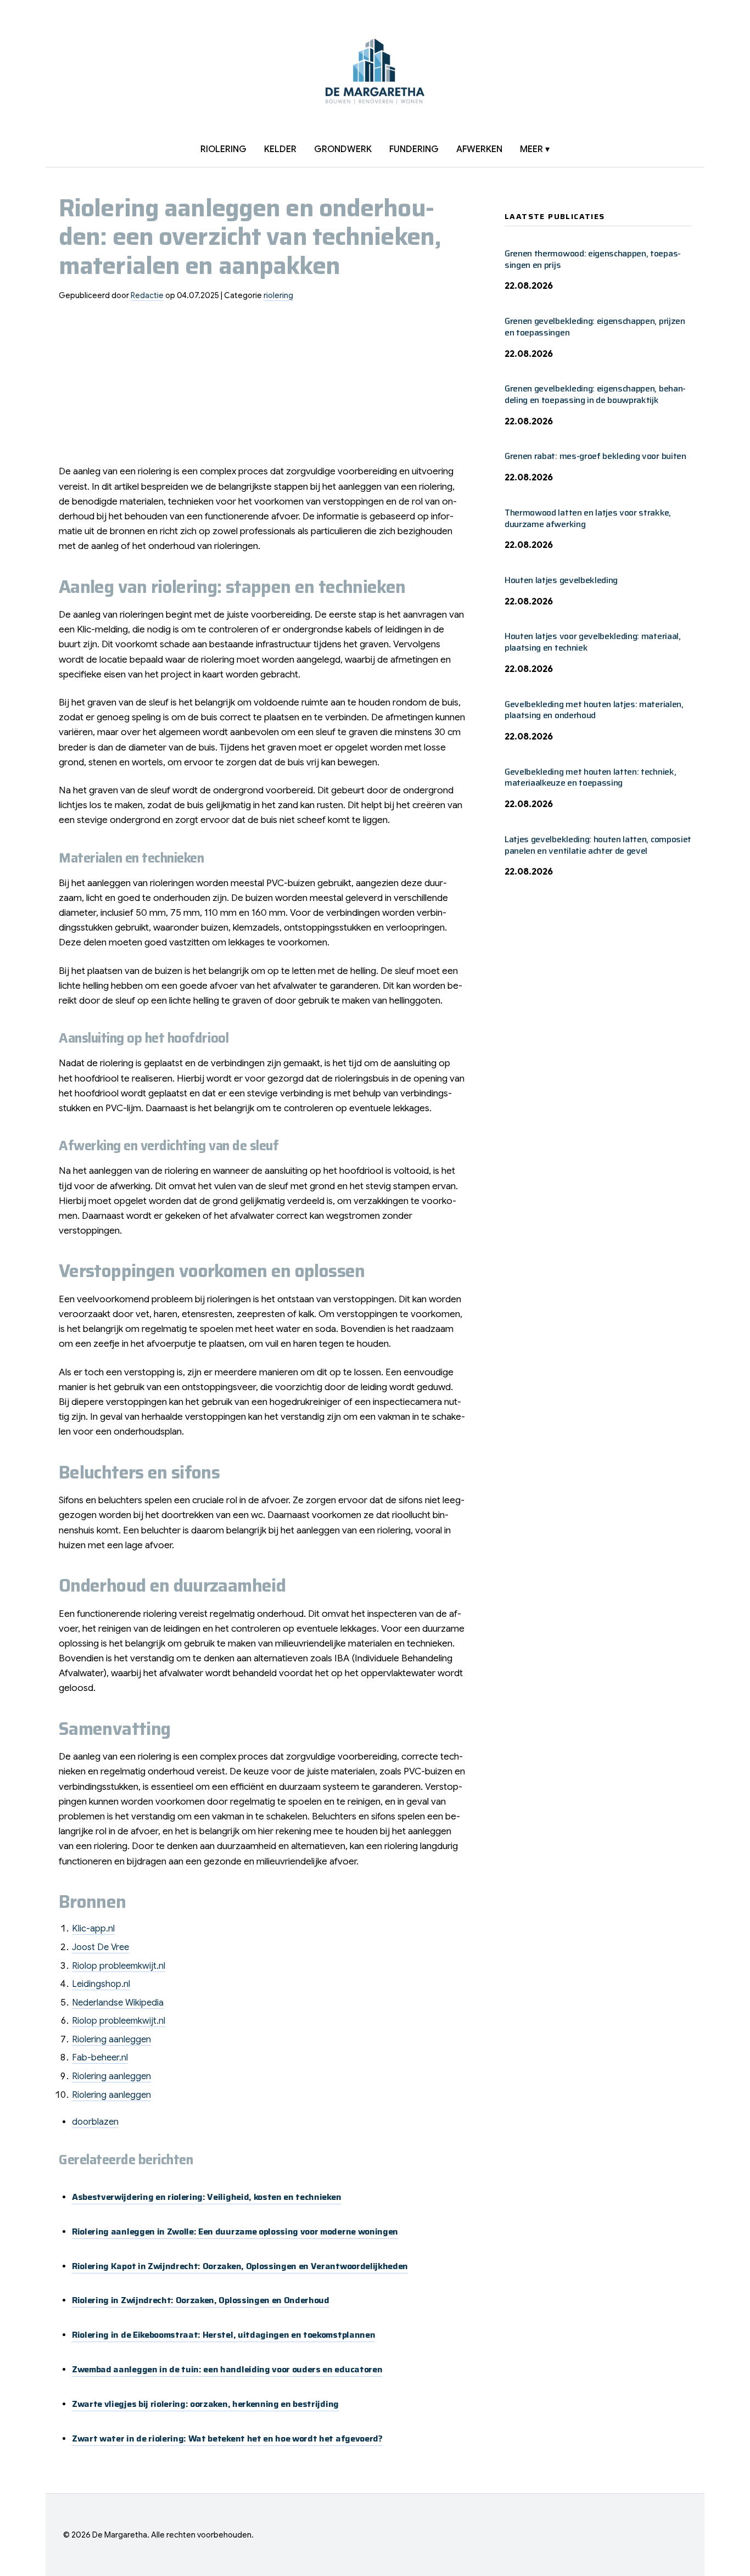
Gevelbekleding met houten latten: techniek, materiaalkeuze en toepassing (590, 777)
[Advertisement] (264, 387)
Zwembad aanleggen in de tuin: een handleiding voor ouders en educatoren (227, 2369)
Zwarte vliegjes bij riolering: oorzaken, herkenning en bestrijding (205, 2404)
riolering (223, 149)
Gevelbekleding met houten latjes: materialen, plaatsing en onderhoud (594, 710)
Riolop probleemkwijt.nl (119, 1966)
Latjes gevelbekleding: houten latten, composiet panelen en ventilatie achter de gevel (598, 845)
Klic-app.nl (93, 1929)
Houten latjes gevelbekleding (561, 580)
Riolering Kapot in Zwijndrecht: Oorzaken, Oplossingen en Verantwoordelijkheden (240, 2266)
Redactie (147, 295)
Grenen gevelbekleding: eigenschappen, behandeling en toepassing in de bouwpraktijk (595, 394)
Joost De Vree (100, 1947)
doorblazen (95, 2122)
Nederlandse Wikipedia (118, 2003)
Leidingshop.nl (101, 1984)
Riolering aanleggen (111, 2040)
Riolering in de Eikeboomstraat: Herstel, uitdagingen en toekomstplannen (223, 2335)
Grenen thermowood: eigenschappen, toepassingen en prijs (593, 259)
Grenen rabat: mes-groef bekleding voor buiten (595, 456)
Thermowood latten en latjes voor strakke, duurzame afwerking (588, 518)
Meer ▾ (535, 149)
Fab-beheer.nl (100, 2058)
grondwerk (343, 149)
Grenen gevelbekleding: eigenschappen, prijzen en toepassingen (595, 327)
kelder (280, 149)
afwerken (479, 149)
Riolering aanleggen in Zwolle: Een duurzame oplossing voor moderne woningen (235, 2231)
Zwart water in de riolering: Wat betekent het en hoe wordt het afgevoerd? (227, 2438)
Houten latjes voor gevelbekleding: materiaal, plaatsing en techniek (593, 642)
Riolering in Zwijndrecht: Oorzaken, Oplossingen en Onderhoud (201, 2300)
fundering (414, 149)
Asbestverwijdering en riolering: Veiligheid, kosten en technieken (206, 2197)
